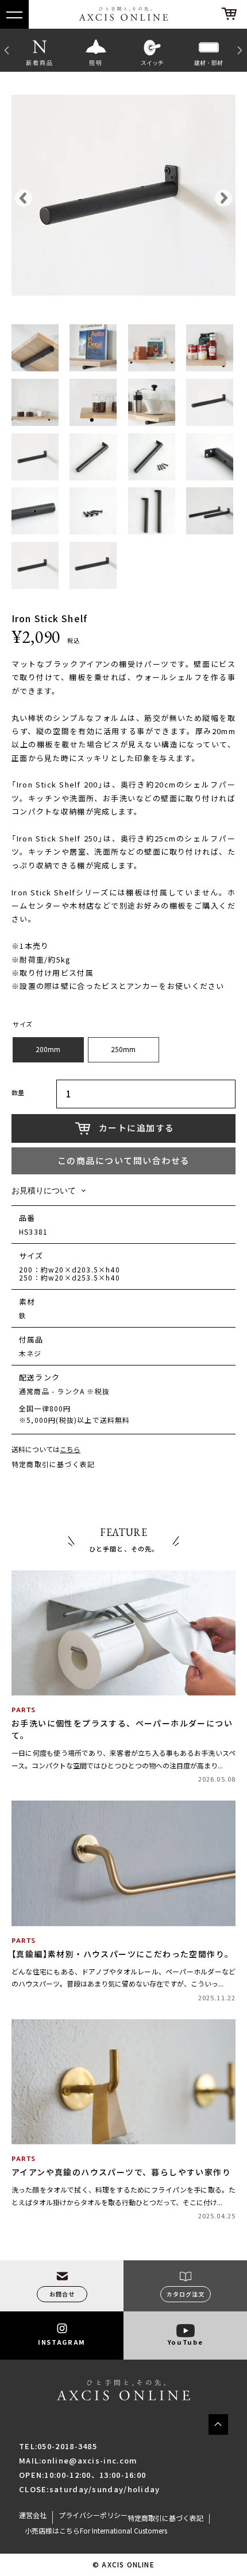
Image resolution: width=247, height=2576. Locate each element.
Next (241, 50)
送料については (46, 1450)
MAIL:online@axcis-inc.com (78, 2460)
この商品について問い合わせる (124, 1161)
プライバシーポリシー (93, 2515)
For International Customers (123, 2531)
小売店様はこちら (52, 2531)
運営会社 (33, 2515)
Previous (6, 50)
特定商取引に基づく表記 (53, 1464)
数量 (18, 1093)
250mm (123, 1049)
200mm (48, 1049)
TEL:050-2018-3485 (58, 2446)
